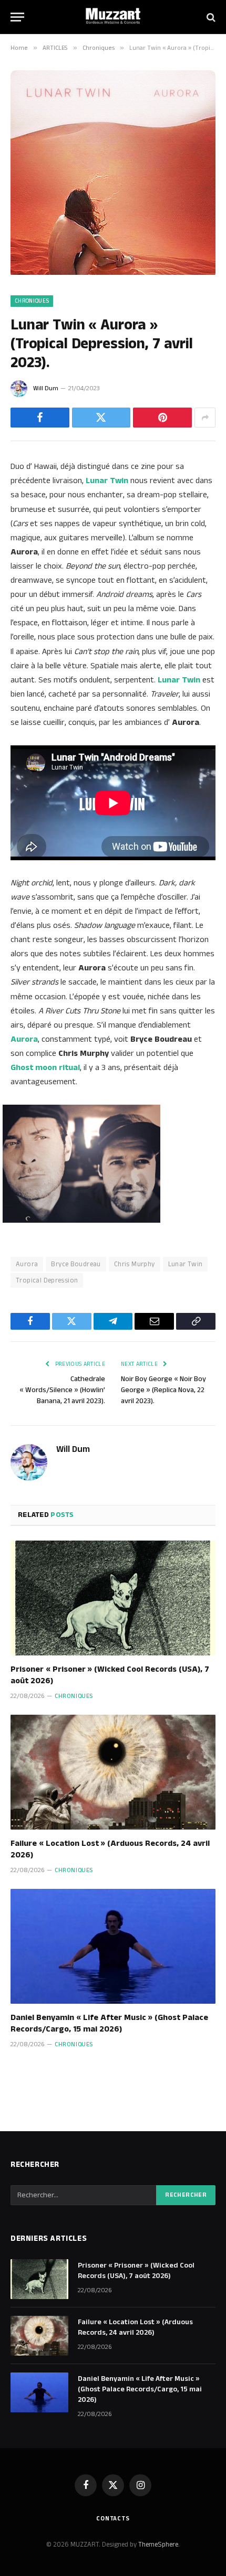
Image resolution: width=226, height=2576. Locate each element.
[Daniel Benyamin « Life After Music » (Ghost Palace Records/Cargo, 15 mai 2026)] (113, 1946)
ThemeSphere (158, 2545)
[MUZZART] (113, 17)
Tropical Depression (47, 1280)
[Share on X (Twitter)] (101, 418)
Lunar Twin (186, 1264)
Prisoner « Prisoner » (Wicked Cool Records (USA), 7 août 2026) (110, 1675)
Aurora (27, 1264)
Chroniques (32, 301)
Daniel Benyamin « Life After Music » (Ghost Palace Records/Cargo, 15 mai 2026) (109, 2023)
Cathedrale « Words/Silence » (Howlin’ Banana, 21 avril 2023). (62, 1390)
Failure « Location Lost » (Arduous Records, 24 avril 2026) (110, 1849)
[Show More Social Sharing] (205, 418)
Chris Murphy (135, 1264)
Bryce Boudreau (76, 1264)
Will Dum (46, 388)
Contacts (113, 2519)
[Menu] (17, 17)
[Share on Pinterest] (162, 418)
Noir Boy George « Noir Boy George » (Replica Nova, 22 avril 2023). (163, 1390)
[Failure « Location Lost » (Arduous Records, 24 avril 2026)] (113, 1772)
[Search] (210, 17)
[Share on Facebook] (40, 418)
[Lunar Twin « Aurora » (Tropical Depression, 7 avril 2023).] (113, 273)
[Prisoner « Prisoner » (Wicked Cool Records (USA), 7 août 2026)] (113, 1598)
